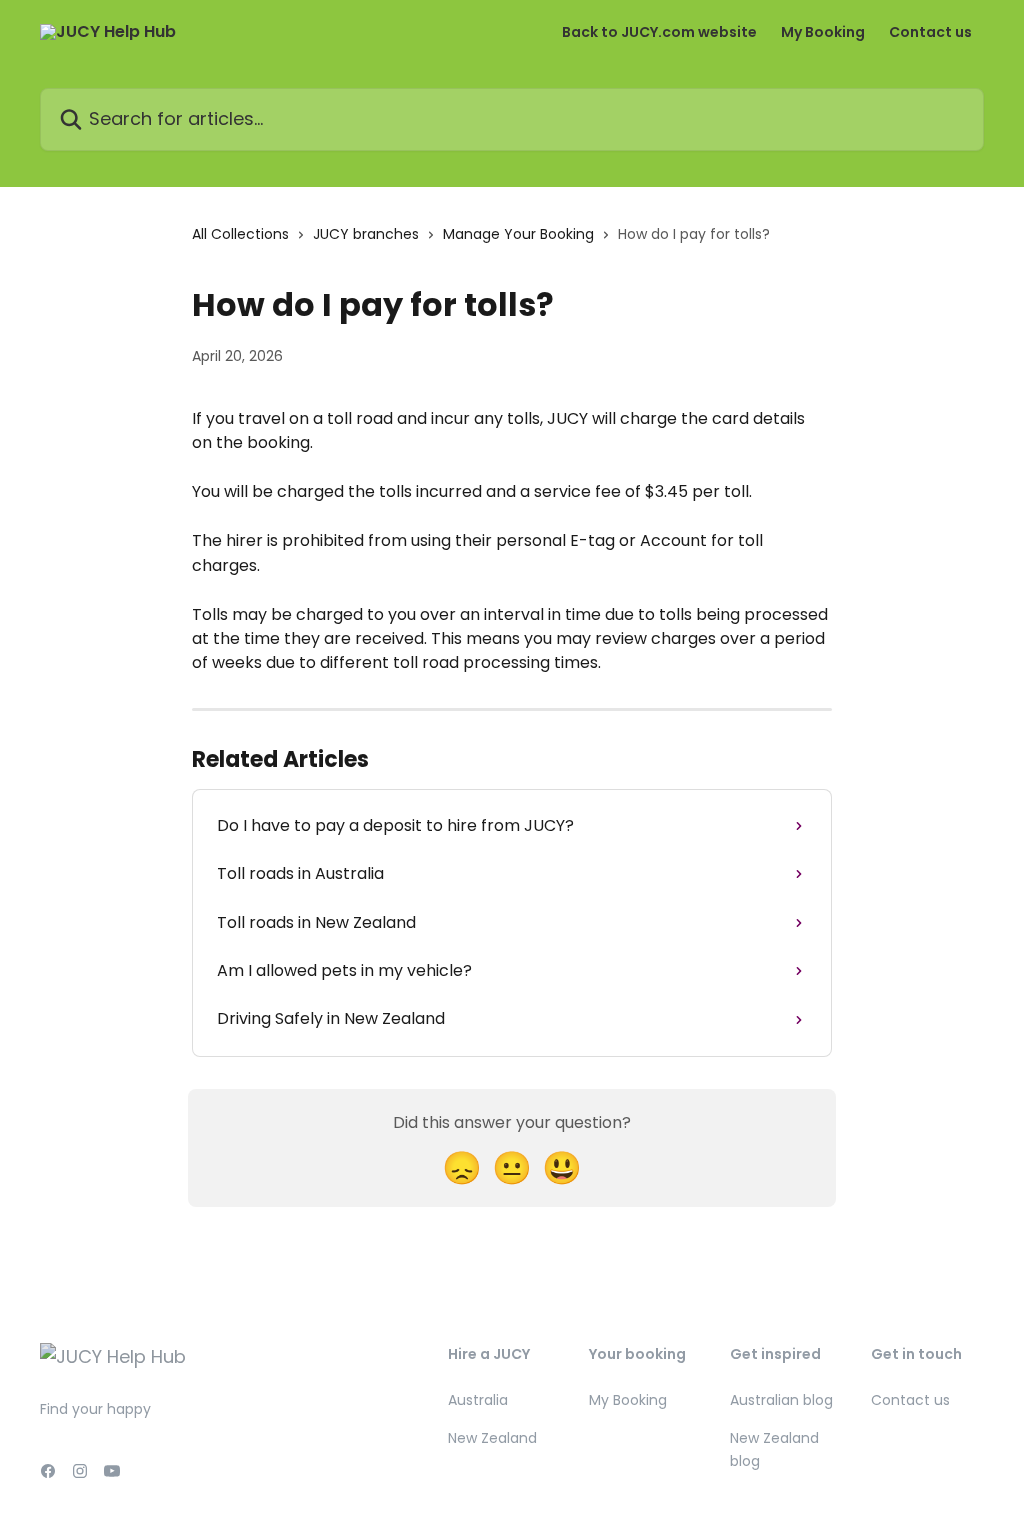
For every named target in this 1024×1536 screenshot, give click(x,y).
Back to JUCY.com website (659, 32)
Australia (478, 1400)
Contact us (930, 32)
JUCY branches (366, 234)
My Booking (823, 32)
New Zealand (492, 1438)
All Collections (240, 234)
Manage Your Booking (518, 234)
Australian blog (781, 1400)
